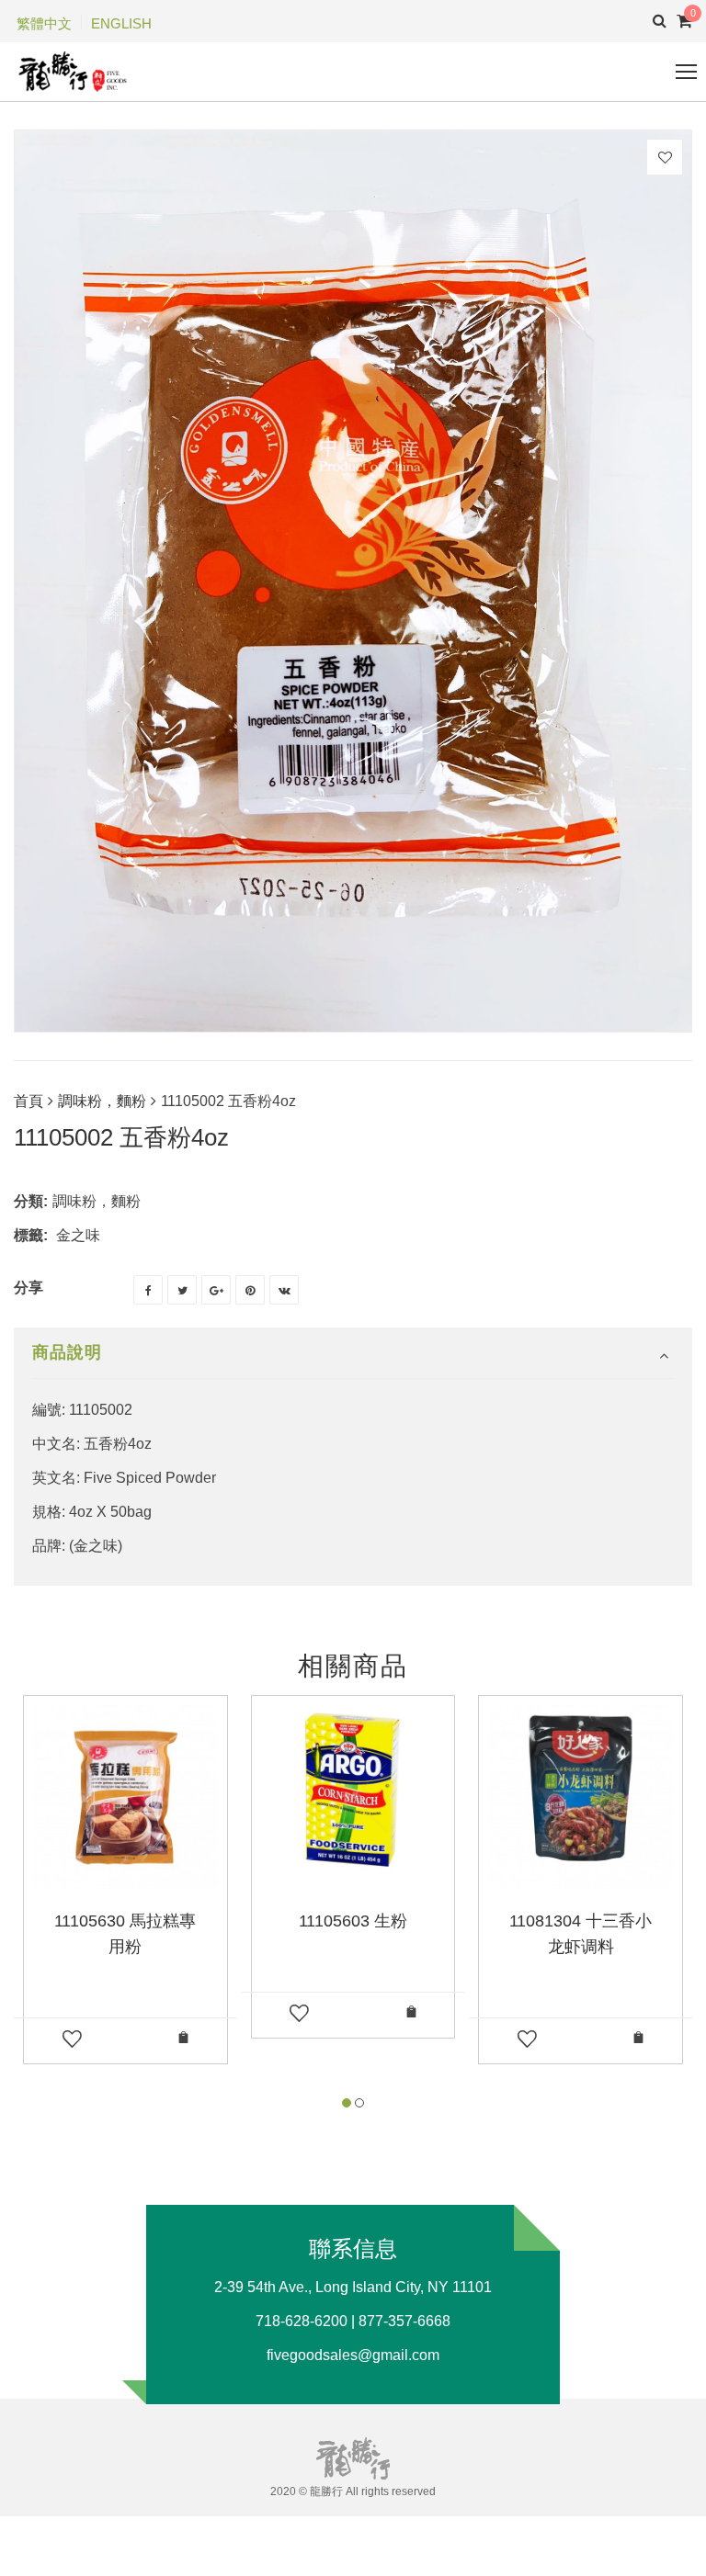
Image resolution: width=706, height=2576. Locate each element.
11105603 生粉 (353, 1921)
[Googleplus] (216, 1290)
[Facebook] (148, 1290)
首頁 (28, 1101)
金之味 (78, 1235)
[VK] (284, 1290)
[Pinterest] (250, 1290)
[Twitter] (182, 1290)
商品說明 (67, 1352)
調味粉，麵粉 (102, 1101)
